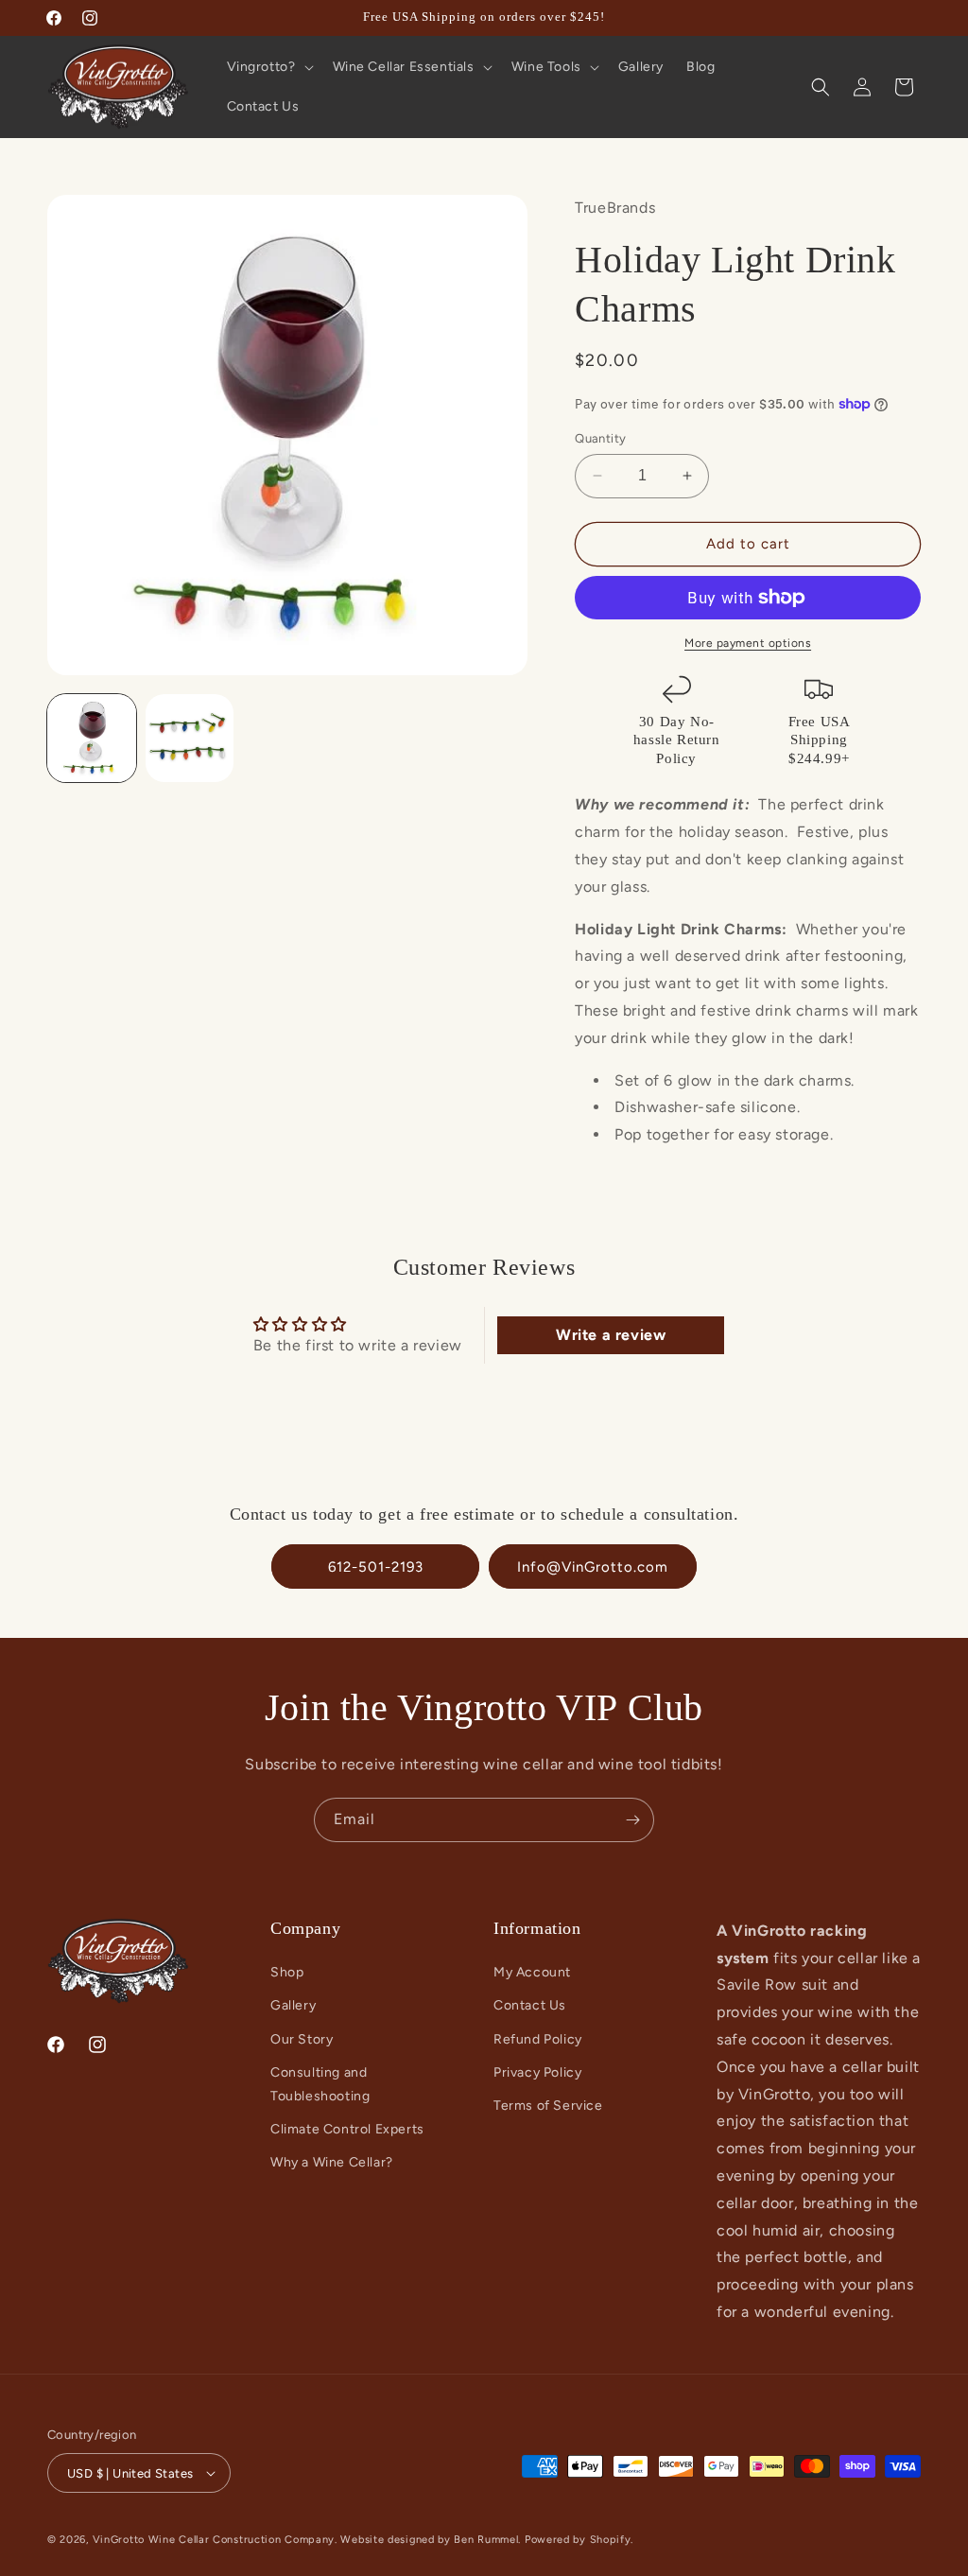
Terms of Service (548, 2106)
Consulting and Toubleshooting (320, 2084)
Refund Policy (538, 2039)
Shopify (611, 2540)
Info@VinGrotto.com (593, 1567)
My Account (532, 1972)
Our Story (302, 2039)
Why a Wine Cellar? (332, 2162)
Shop (287, 1972)
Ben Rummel (486, 2540)
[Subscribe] (632, 1820)
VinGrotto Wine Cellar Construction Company (214, 2540)
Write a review (611, 1335)
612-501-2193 (376, 1567)
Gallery (293, 2005)
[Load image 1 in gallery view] (92, 739)
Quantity (600, 438)
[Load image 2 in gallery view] (190, 739)
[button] (268, 67)
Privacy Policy (537, 2072)
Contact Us (530, 2005)
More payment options (748, 643)
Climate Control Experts (347, 2129)
